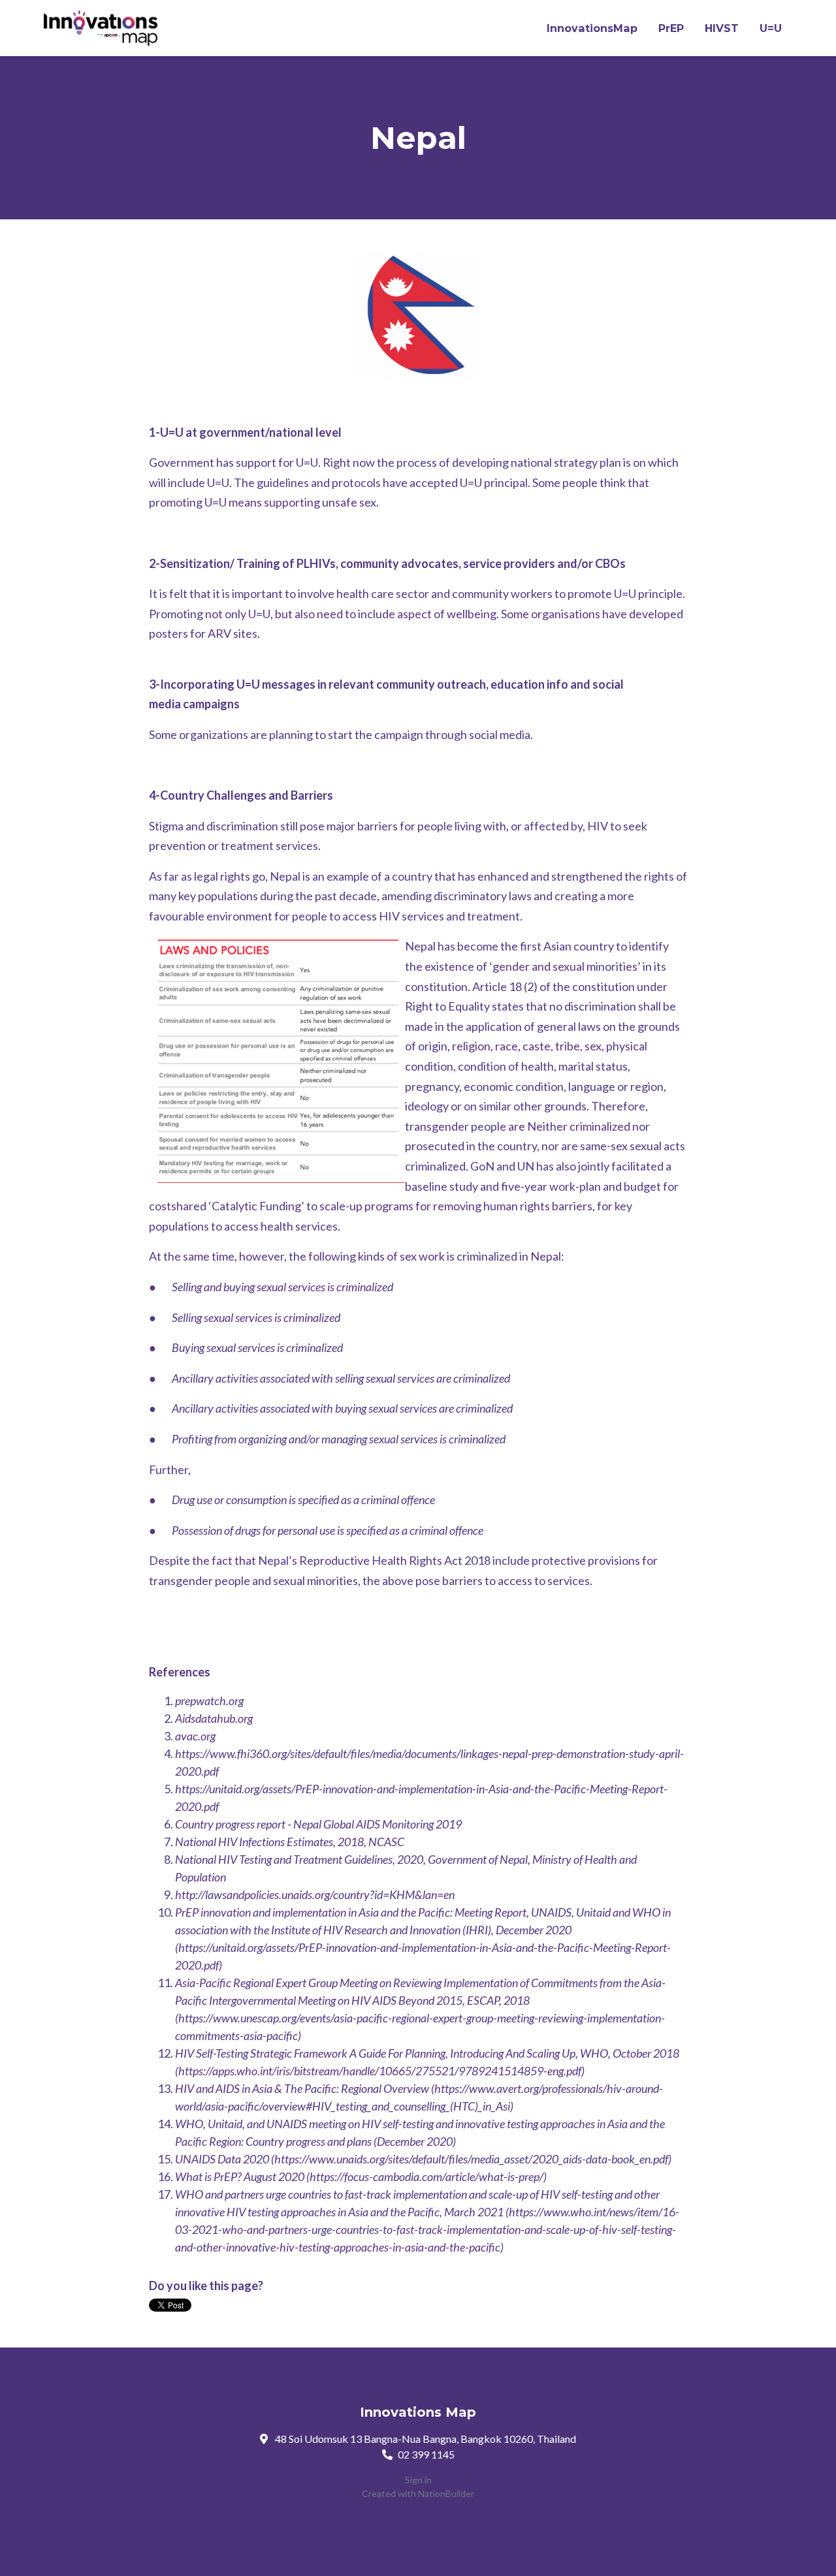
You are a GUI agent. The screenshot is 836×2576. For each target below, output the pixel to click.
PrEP (671, 28)
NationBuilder (446, 2493)
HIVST (722, 28)
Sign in (418, 2480)
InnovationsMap (592, 28)
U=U (771, 28)
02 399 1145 (426, 2454)
